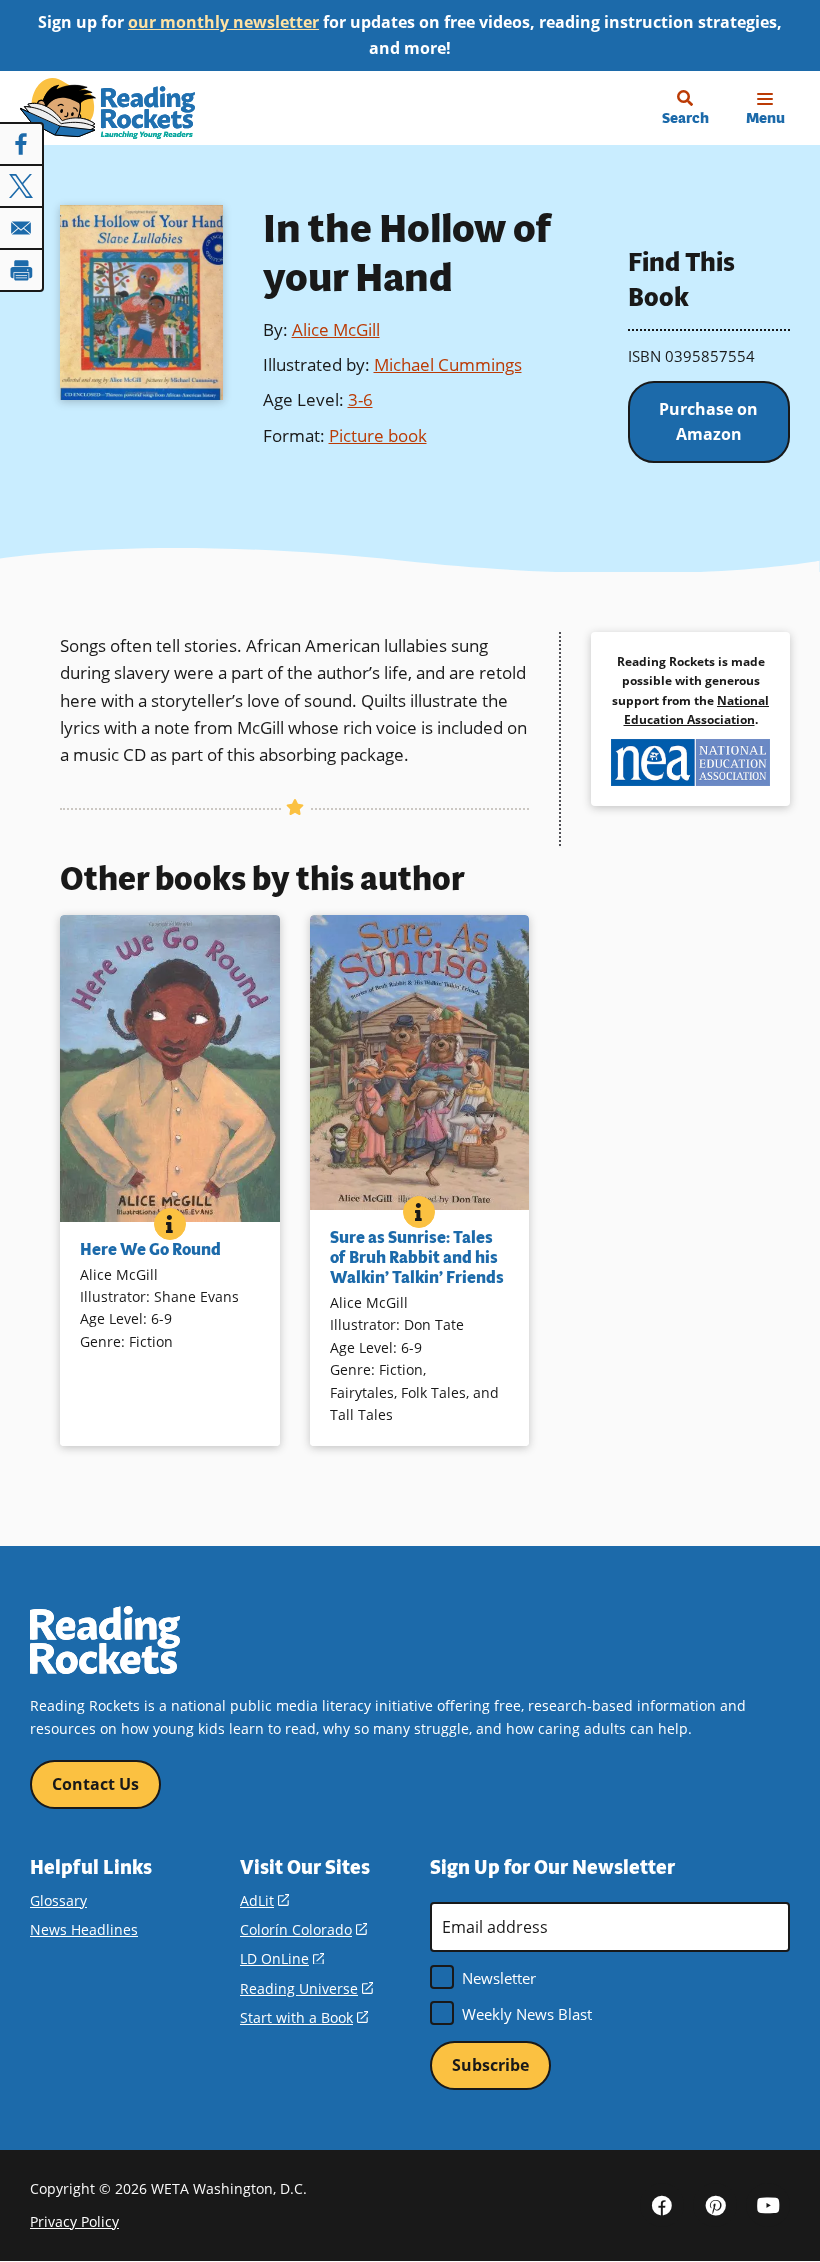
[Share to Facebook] (22, 144)
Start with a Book (304, 2017)
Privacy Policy (74, 2221)
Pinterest (715, 2205)
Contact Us (95, 1784)
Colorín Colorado (303, 1929)
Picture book (378, 435)
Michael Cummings (448, 364)
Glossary (58, 1900)
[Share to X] (22, 186)
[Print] (22, 270)
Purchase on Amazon (708, 422)
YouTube (768, 2205)
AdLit (264, 1900)
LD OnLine (282, 1958)
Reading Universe (306, 1988)
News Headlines (84, 1929)
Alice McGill (336, 329)
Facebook (662, 2205)
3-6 (360, 399)
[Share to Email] (22, 228)
